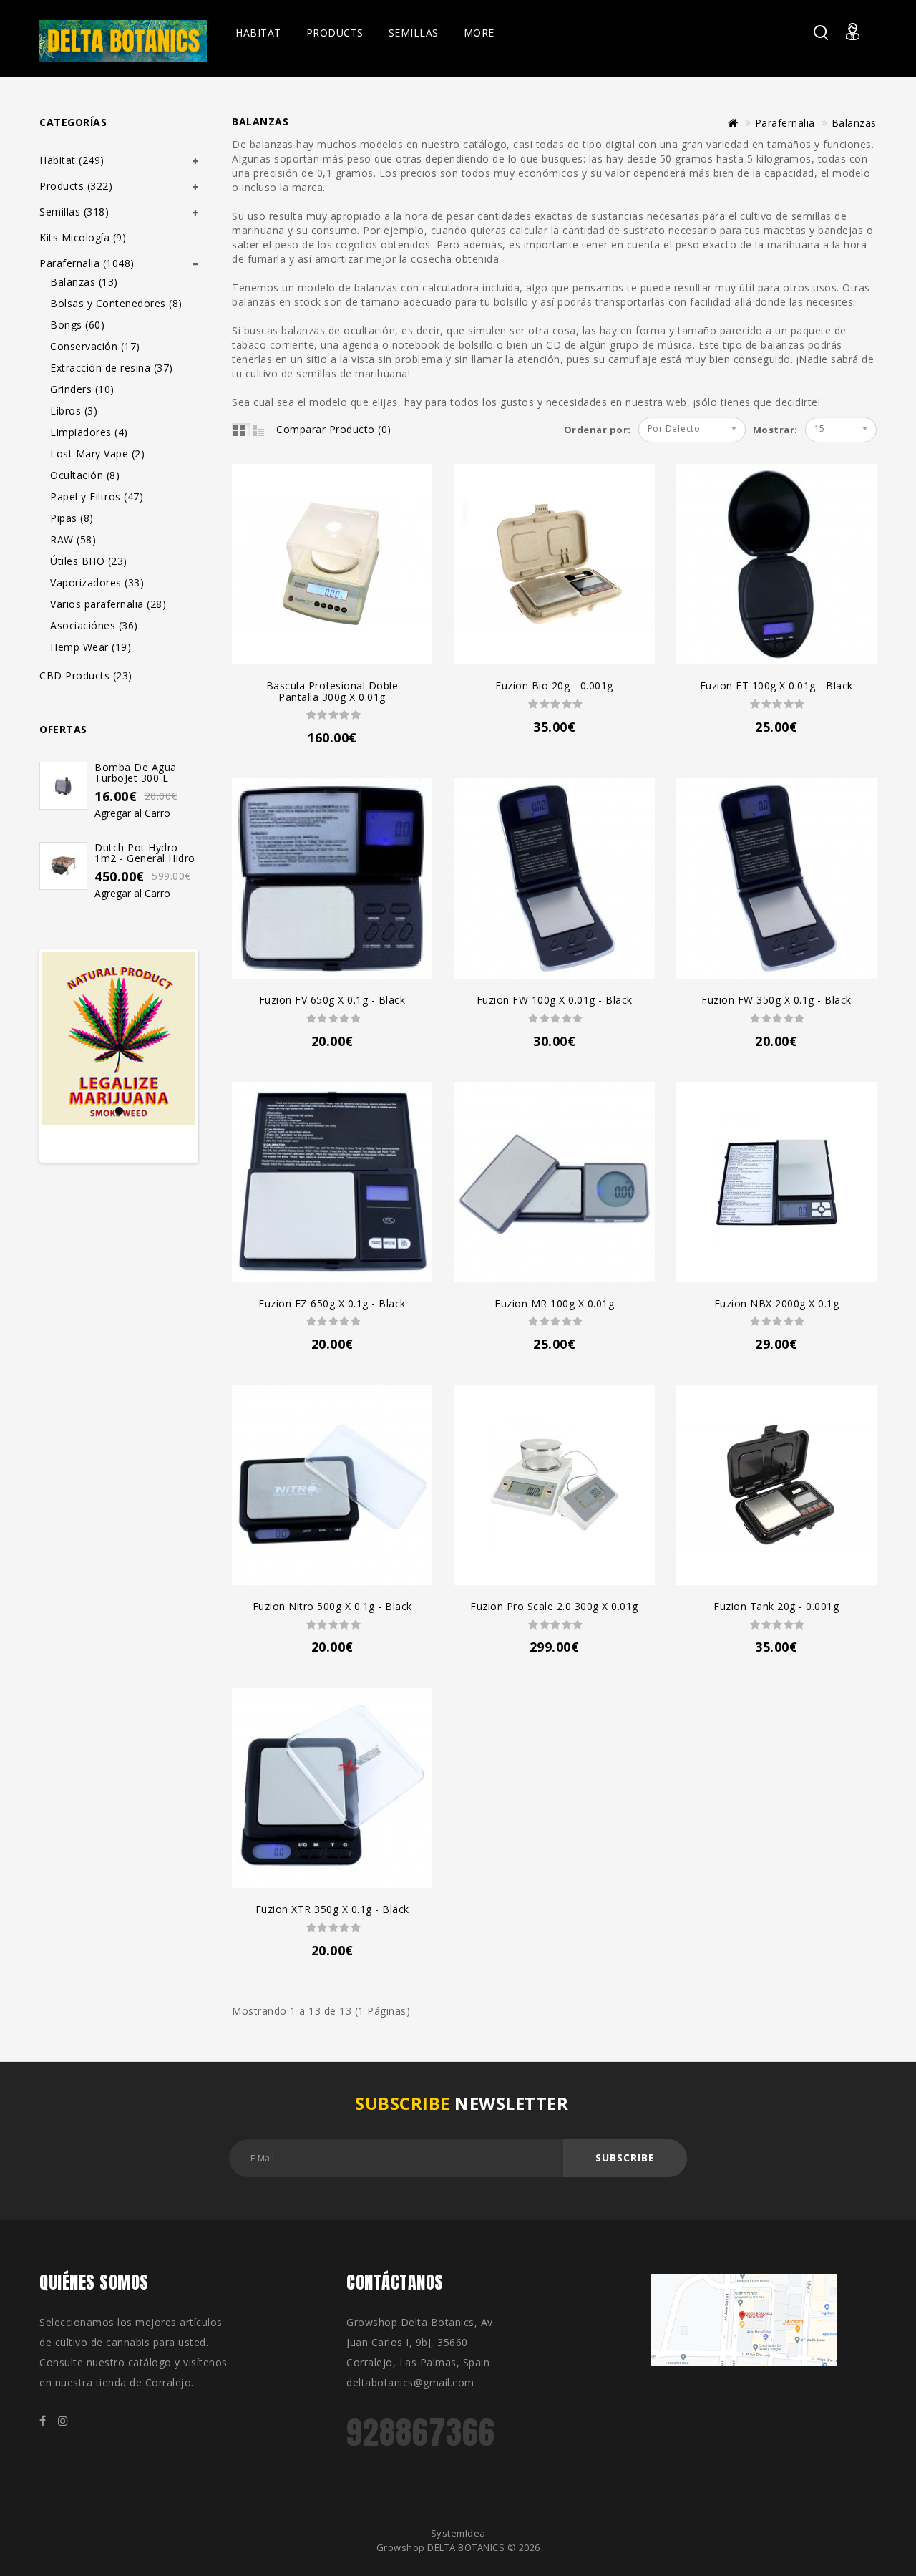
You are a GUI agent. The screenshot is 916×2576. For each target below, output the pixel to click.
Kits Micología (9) (83, 237)
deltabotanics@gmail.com (410, 2382)
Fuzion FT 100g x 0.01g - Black (776, 686)
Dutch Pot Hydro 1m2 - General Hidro (145, 853)
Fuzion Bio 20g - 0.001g (554, 686)
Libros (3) (74, 411)
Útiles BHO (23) (89, 561)
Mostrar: (758, 430)
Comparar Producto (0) (334, 429)
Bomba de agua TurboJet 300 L (136, 773)
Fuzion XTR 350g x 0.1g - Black (332, 1909)
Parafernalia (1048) (87, 263)
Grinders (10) (82, 389)
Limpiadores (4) (89, 432)
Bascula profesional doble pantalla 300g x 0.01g (332, 691)
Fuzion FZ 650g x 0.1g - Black (332, 1303)
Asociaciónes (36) (94, 625)
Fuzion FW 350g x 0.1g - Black (776, 1000)
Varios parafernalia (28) (108, 604)
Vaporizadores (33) (97, 582)
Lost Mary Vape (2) (97, 454)
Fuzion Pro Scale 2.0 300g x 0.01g (554, 1606)
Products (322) (76, 186)
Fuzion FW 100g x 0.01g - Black (555, 1000)
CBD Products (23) (86, 676)
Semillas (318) (74, 212)
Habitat (258, 33)
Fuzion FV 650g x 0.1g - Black (332, 1000)
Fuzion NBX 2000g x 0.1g (777, 1303)
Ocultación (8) (85, 475)
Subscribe (625, 2158)
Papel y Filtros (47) (97, 497)
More (479, 33)
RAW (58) (73, 539)
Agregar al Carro (132, 813)
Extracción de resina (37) (112, 368)
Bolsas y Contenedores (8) (116, 303)
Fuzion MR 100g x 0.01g (554, 1303)
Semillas (414, 33)
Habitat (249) (72, 160)
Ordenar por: (598, 430)
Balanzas (854, 123)
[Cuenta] (861, 40)
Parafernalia (785, 123)
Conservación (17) (95, 346)
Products (335, 33)
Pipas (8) (72, 518)
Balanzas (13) (84, 282)
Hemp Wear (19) (91, 647)
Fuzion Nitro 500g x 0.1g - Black (332, 1606)
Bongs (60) (77, 325)
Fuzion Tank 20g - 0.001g (776, 1606)
